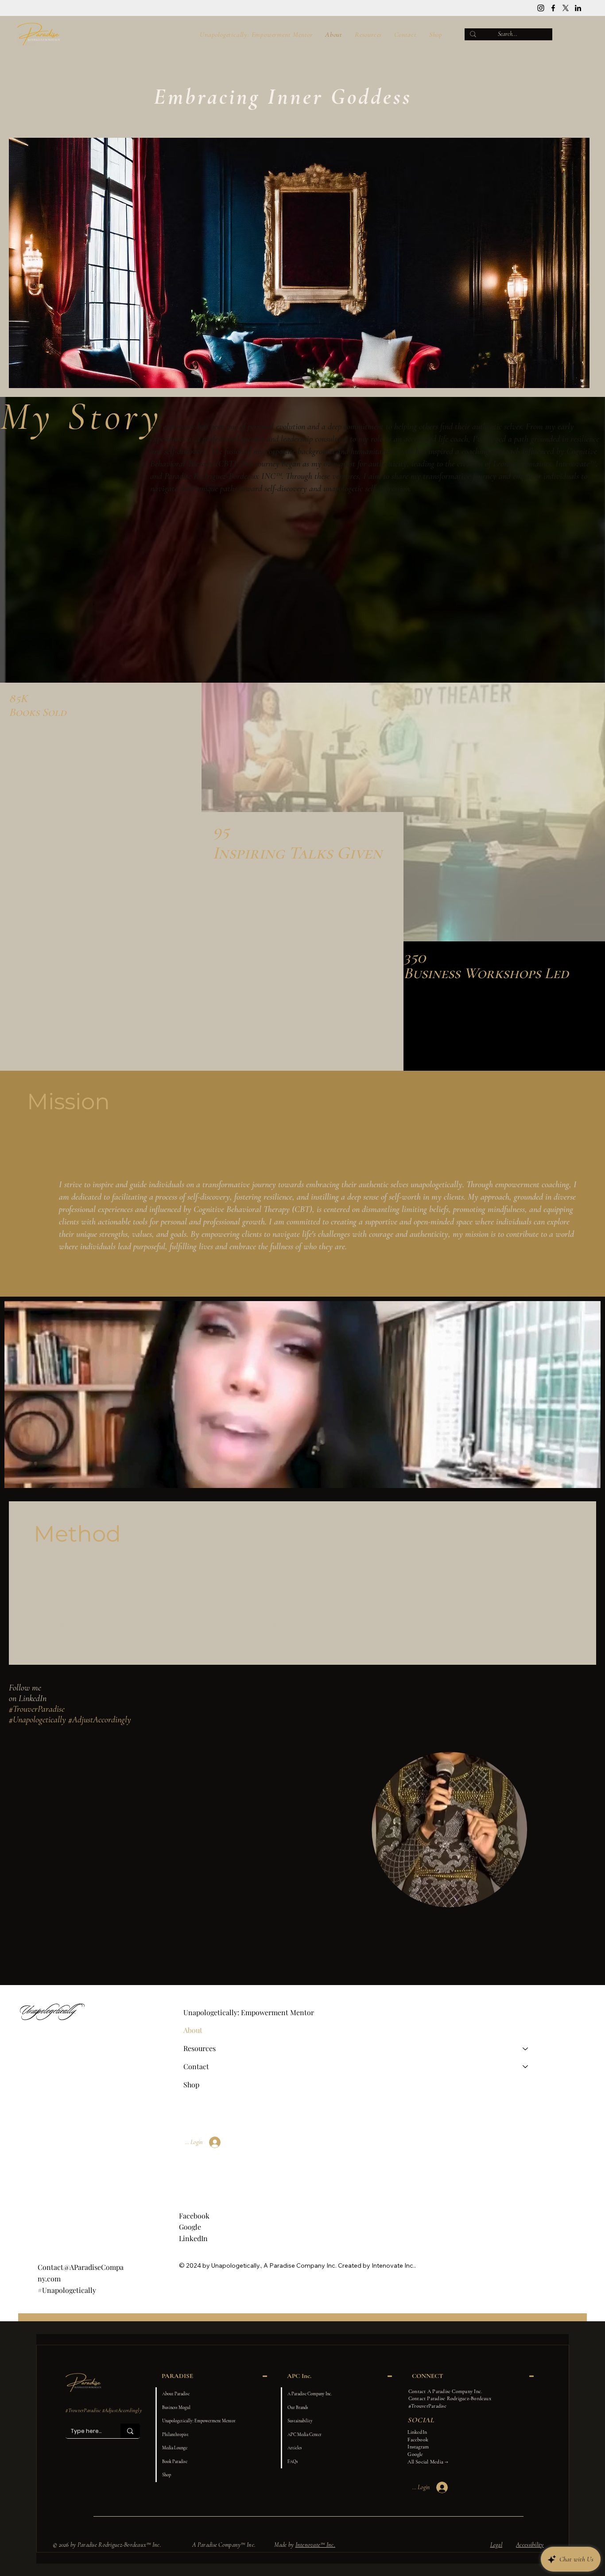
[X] (566, 8)
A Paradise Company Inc (299, 2265)
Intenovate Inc (392, 2265)
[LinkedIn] (578, 8)
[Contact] (526, 2067)
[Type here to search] (130, 2431)
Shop (191, 2085)
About (193, 2030)
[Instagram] (541, 8)
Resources (200, 2048)
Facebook (194, 2216)
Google (190, 2227)
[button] (585, 1477)
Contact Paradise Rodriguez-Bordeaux (450, 2398)
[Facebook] (553, 8)
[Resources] (526, 2049)
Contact (196, 2066)
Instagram (418, 2447)
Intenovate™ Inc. (315, 2545)
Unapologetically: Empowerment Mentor (249, 2012)
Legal (496, 2545)
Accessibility (530, 2545)
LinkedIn (193, 2238)
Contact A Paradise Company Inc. (445, 2391)
